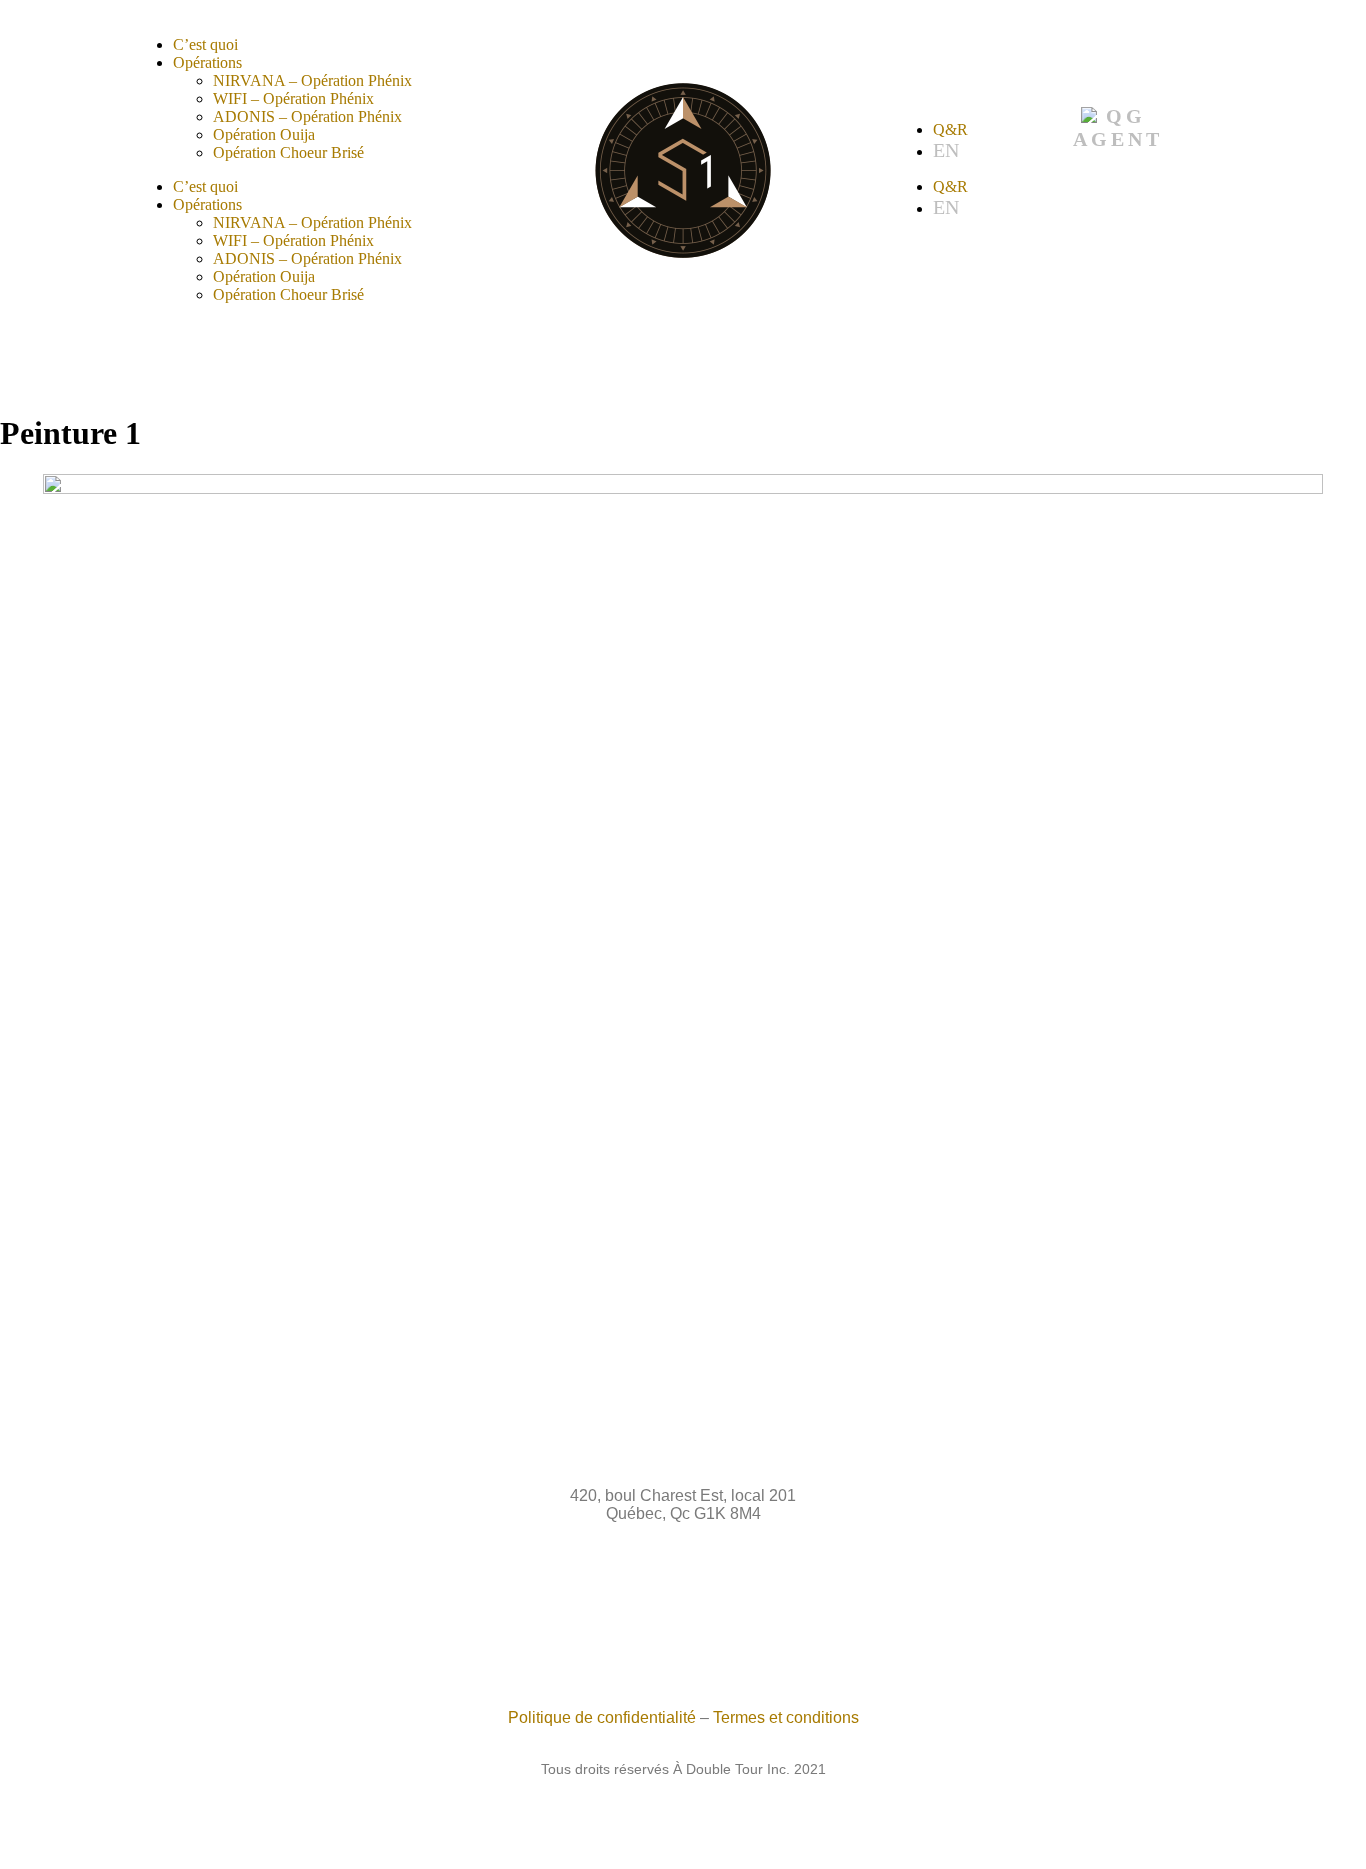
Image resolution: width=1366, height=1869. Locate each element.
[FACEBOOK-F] (632, 1629)
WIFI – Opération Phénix (293, 98)
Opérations (207, 62)
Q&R (950, 129)
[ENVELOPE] (735, 1629)
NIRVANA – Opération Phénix (312, 80)
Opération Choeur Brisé (288, 152)
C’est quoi (205, 44)
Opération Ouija (264, 134)
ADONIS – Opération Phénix (307, 116)
